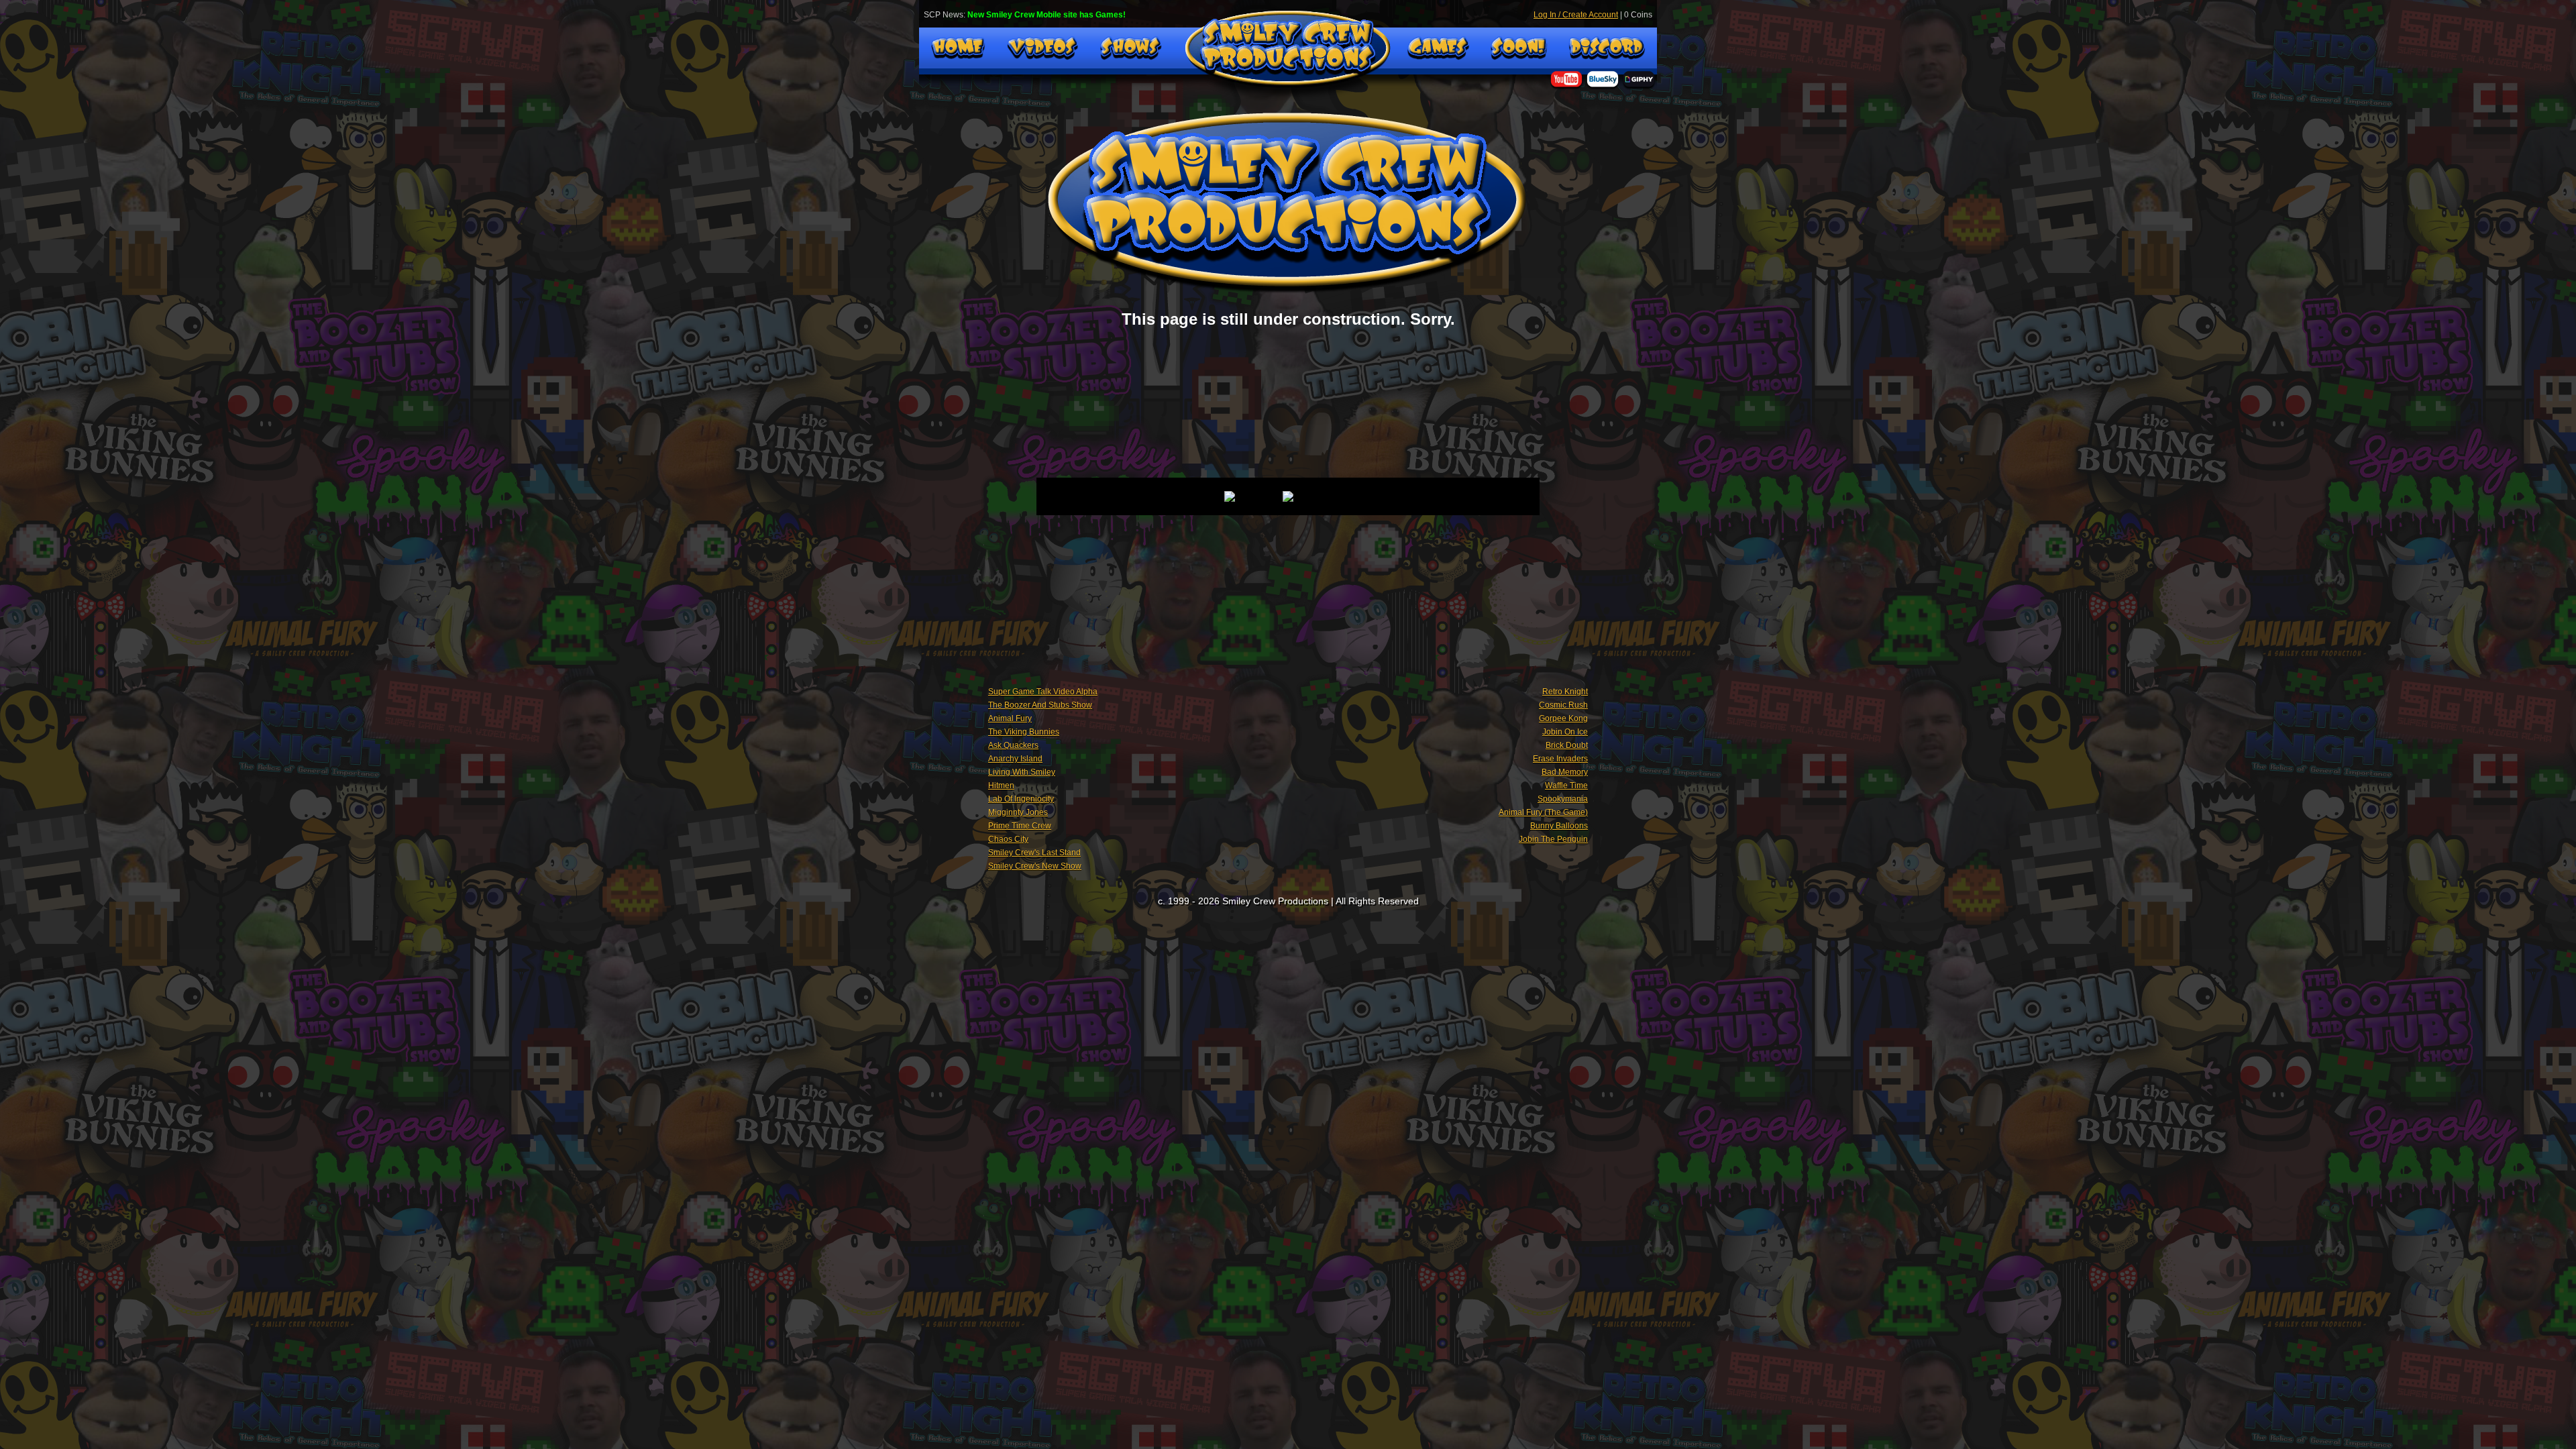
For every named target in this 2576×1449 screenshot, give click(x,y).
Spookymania (1563, 799)
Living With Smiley (1022, 772)
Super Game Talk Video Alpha (1043, 692)
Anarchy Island (1015, 759)
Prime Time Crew (1020, 826)
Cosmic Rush (1563, 705)
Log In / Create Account (1576, 15)
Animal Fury (1010, 718)
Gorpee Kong (1563, 718)
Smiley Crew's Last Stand (1034, 853)
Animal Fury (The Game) (1543, 812)
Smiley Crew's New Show (1035, 866)
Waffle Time (1566, 786)
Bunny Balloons (1559, 826)
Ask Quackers (1013, 745)
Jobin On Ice (1565, 732)
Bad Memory (1565, 772)
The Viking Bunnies (1024, 732)
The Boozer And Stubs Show (1040, 705)
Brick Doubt (1567, 745)
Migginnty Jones (1018, 812)
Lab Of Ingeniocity (1021, 799)
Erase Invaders (1560, 759)
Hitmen (1001, 786)
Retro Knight (1565, 692)
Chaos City (1008, 839)
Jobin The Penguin (1553, 839)
